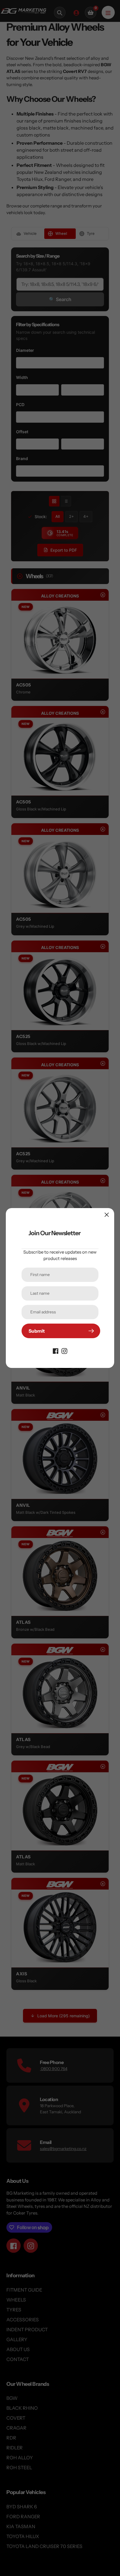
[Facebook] (56, 1350)
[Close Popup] (107, 1215)
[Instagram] (64, 1350)
